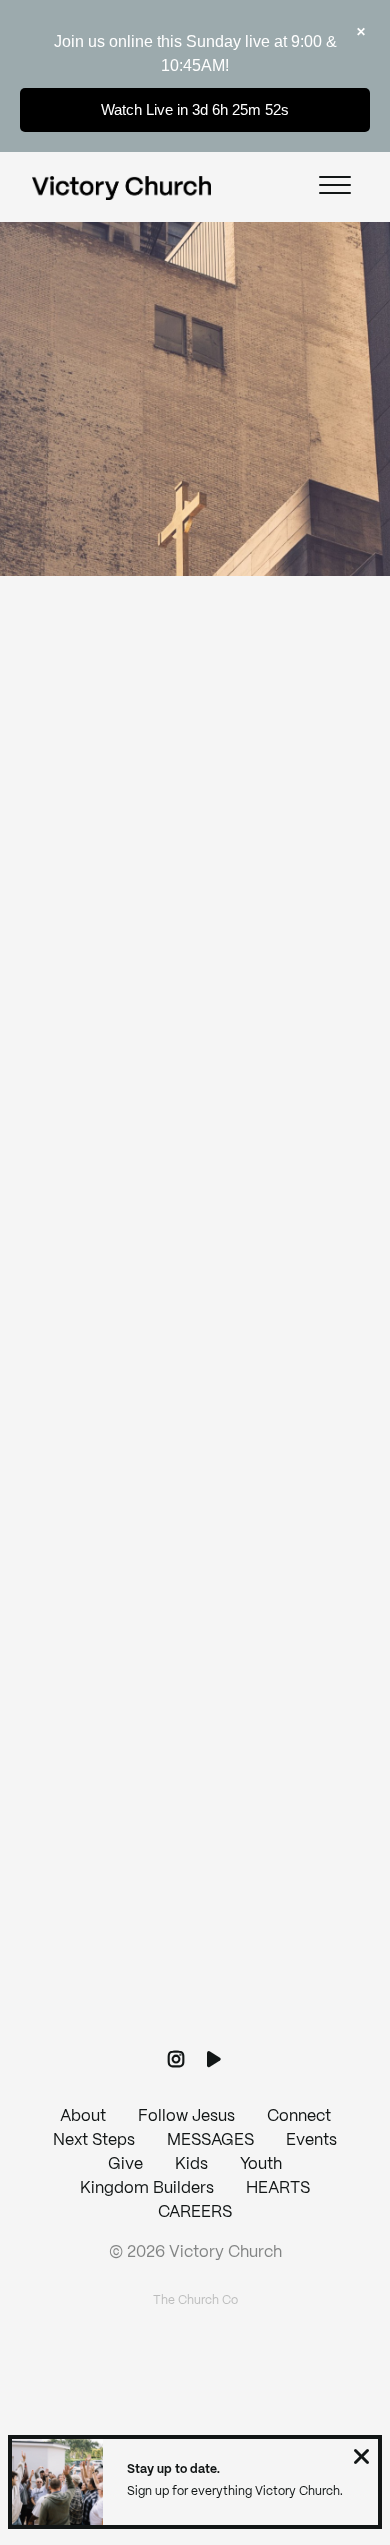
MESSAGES (210, 2140)
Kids (191, 2164)
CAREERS (195, 2212)
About (83, 2116)
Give (125, 2164)
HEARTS (278, 2188)
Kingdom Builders (147, 2188)
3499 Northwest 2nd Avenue (194, 1856)
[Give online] (195, 1914)
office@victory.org (195, 1517)
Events (311, 2140)
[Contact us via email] (195, 1405)
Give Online (194, 2026)
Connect (299, 2116)
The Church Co (195, 2300)
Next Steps (94, 2140)
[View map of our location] (195, 1744)
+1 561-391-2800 (195, 1687)
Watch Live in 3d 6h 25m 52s (195, 109)
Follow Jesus (186, 2116)
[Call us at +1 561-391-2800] (195, 1575)
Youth (261, 2164)
